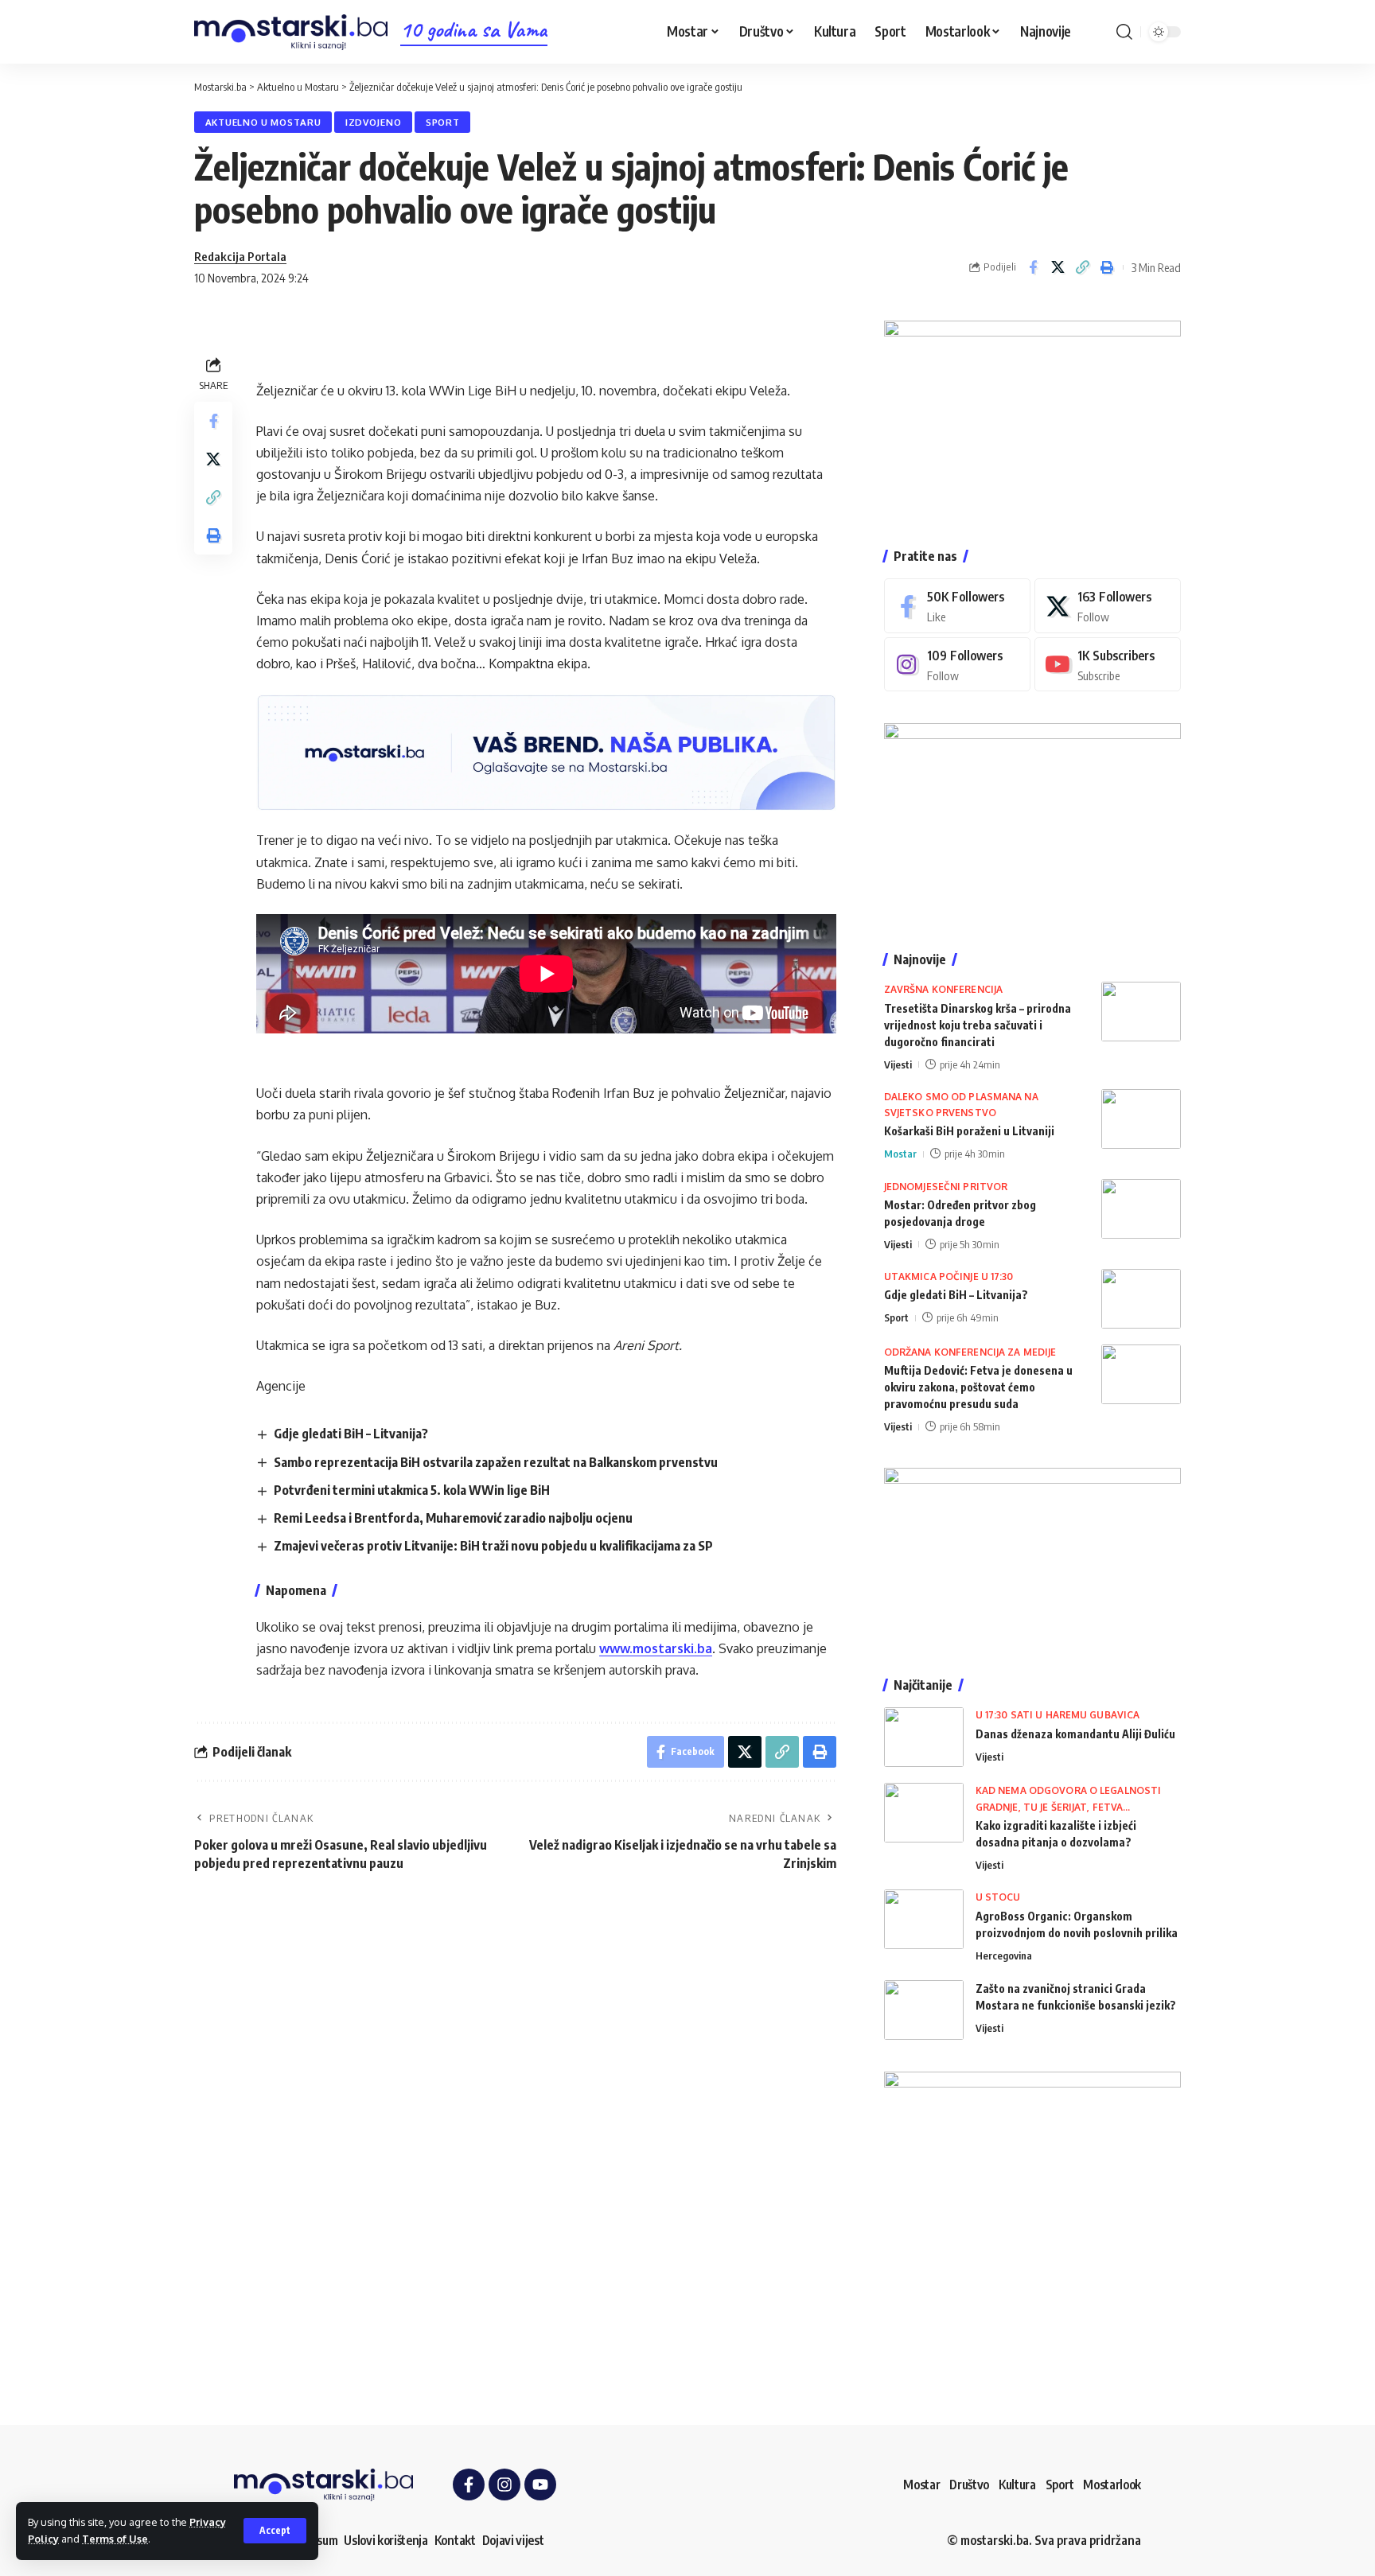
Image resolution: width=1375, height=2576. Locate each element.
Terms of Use (115, 2539)
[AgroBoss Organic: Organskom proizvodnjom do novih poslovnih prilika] (924, 1919)
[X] (1108, 606)
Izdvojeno (373, 122)
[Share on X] (1058, 267)
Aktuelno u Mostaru (263, 122)
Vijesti (898, 1064)
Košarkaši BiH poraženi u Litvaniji (969, 1131)
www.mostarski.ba (656, 1648)
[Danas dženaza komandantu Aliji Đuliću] (924, 1737)
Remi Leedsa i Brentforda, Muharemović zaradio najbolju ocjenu (453, 1518)
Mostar (900, 1154)
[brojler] (1032, 821)
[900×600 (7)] (1032, 418)
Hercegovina (1004, 1955)
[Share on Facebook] (1033, 267)
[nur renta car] (1032, 1556)
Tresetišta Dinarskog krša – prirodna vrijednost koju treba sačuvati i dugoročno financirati (978, 1025)
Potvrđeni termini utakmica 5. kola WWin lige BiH (412, 1490)
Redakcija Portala (240, 256)
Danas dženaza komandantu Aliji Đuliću (1075, 1734)
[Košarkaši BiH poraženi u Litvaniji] (1141, 1119)
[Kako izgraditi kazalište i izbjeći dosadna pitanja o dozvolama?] (924, 1813)
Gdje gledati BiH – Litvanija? (351, 1434)
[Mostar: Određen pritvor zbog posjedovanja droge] (1141, 1209)
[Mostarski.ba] (291, 32)
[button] (275, 2531)
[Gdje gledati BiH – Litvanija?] (1141, 1299)
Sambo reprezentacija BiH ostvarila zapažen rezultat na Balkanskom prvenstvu (496, 1462)
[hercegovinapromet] (1032, 2218)
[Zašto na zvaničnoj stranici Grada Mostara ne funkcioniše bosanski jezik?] (924, 2010)
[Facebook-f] (469, 2485)
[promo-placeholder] (546, 752)
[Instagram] (957, 665)
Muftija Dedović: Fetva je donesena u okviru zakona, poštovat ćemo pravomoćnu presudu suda (978, 1387)
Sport (443, 122)
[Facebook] (957, 606)
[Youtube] (1108, 665)
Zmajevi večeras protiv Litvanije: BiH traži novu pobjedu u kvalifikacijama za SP (493, 1546)
